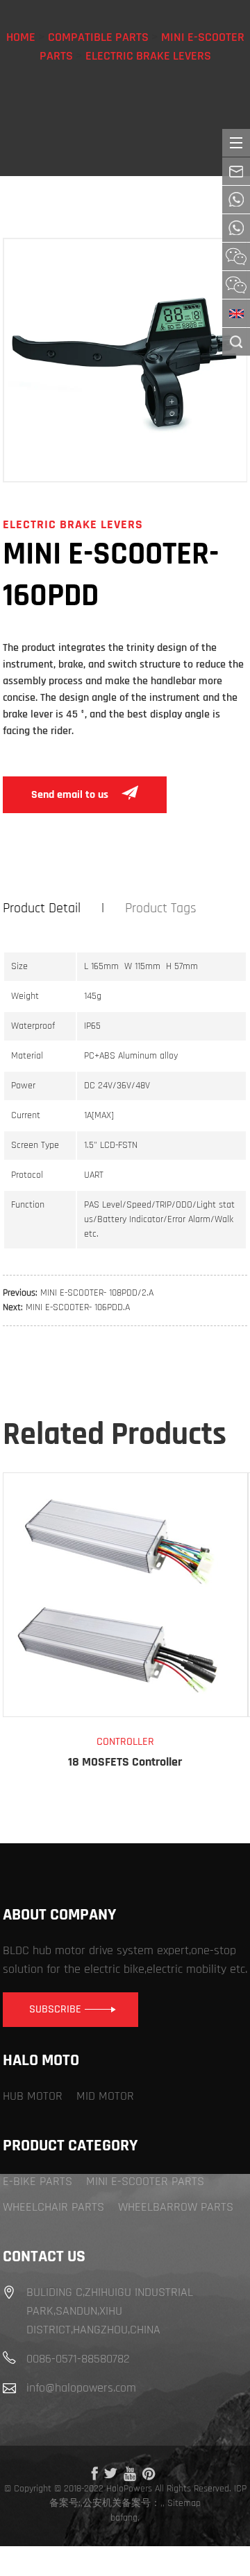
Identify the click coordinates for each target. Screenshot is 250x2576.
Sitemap (184, 2503)
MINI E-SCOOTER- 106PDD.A (78, 1307)
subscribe (55, 2009)
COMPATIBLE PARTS (98, 37)
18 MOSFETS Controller (125, 1762)
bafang (124, 2518)
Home (21, 37)
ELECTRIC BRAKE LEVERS (148, 56)
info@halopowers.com (81, 2388)
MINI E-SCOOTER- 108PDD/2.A (97, 1293)
